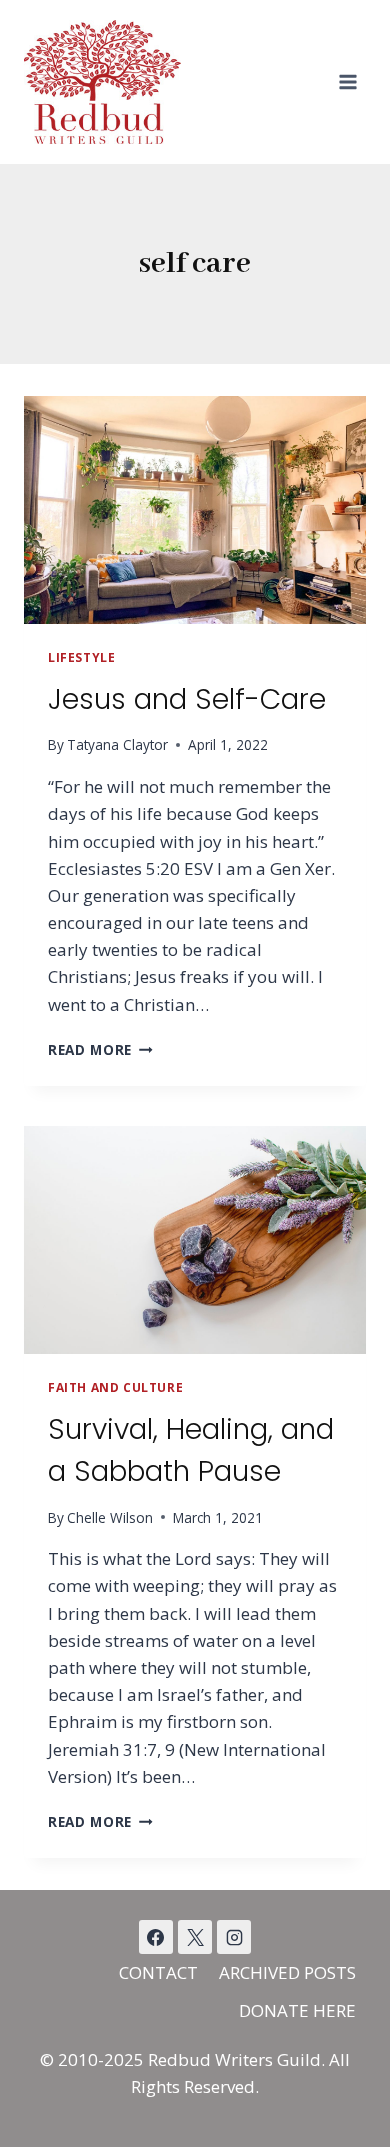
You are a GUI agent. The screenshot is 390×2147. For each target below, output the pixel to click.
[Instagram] (234, 1937)
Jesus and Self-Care (187, 699)
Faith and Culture (115, 1387)
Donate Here (297, 2010)
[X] (195, 1937)
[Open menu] (347, 81)
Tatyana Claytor (117, 744)
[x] (156, 1937)
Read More (100, 1049)
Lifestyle (81, 657)
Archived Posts (287, 1972)
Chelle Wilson (110, 1517)
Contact (158, 1972)
